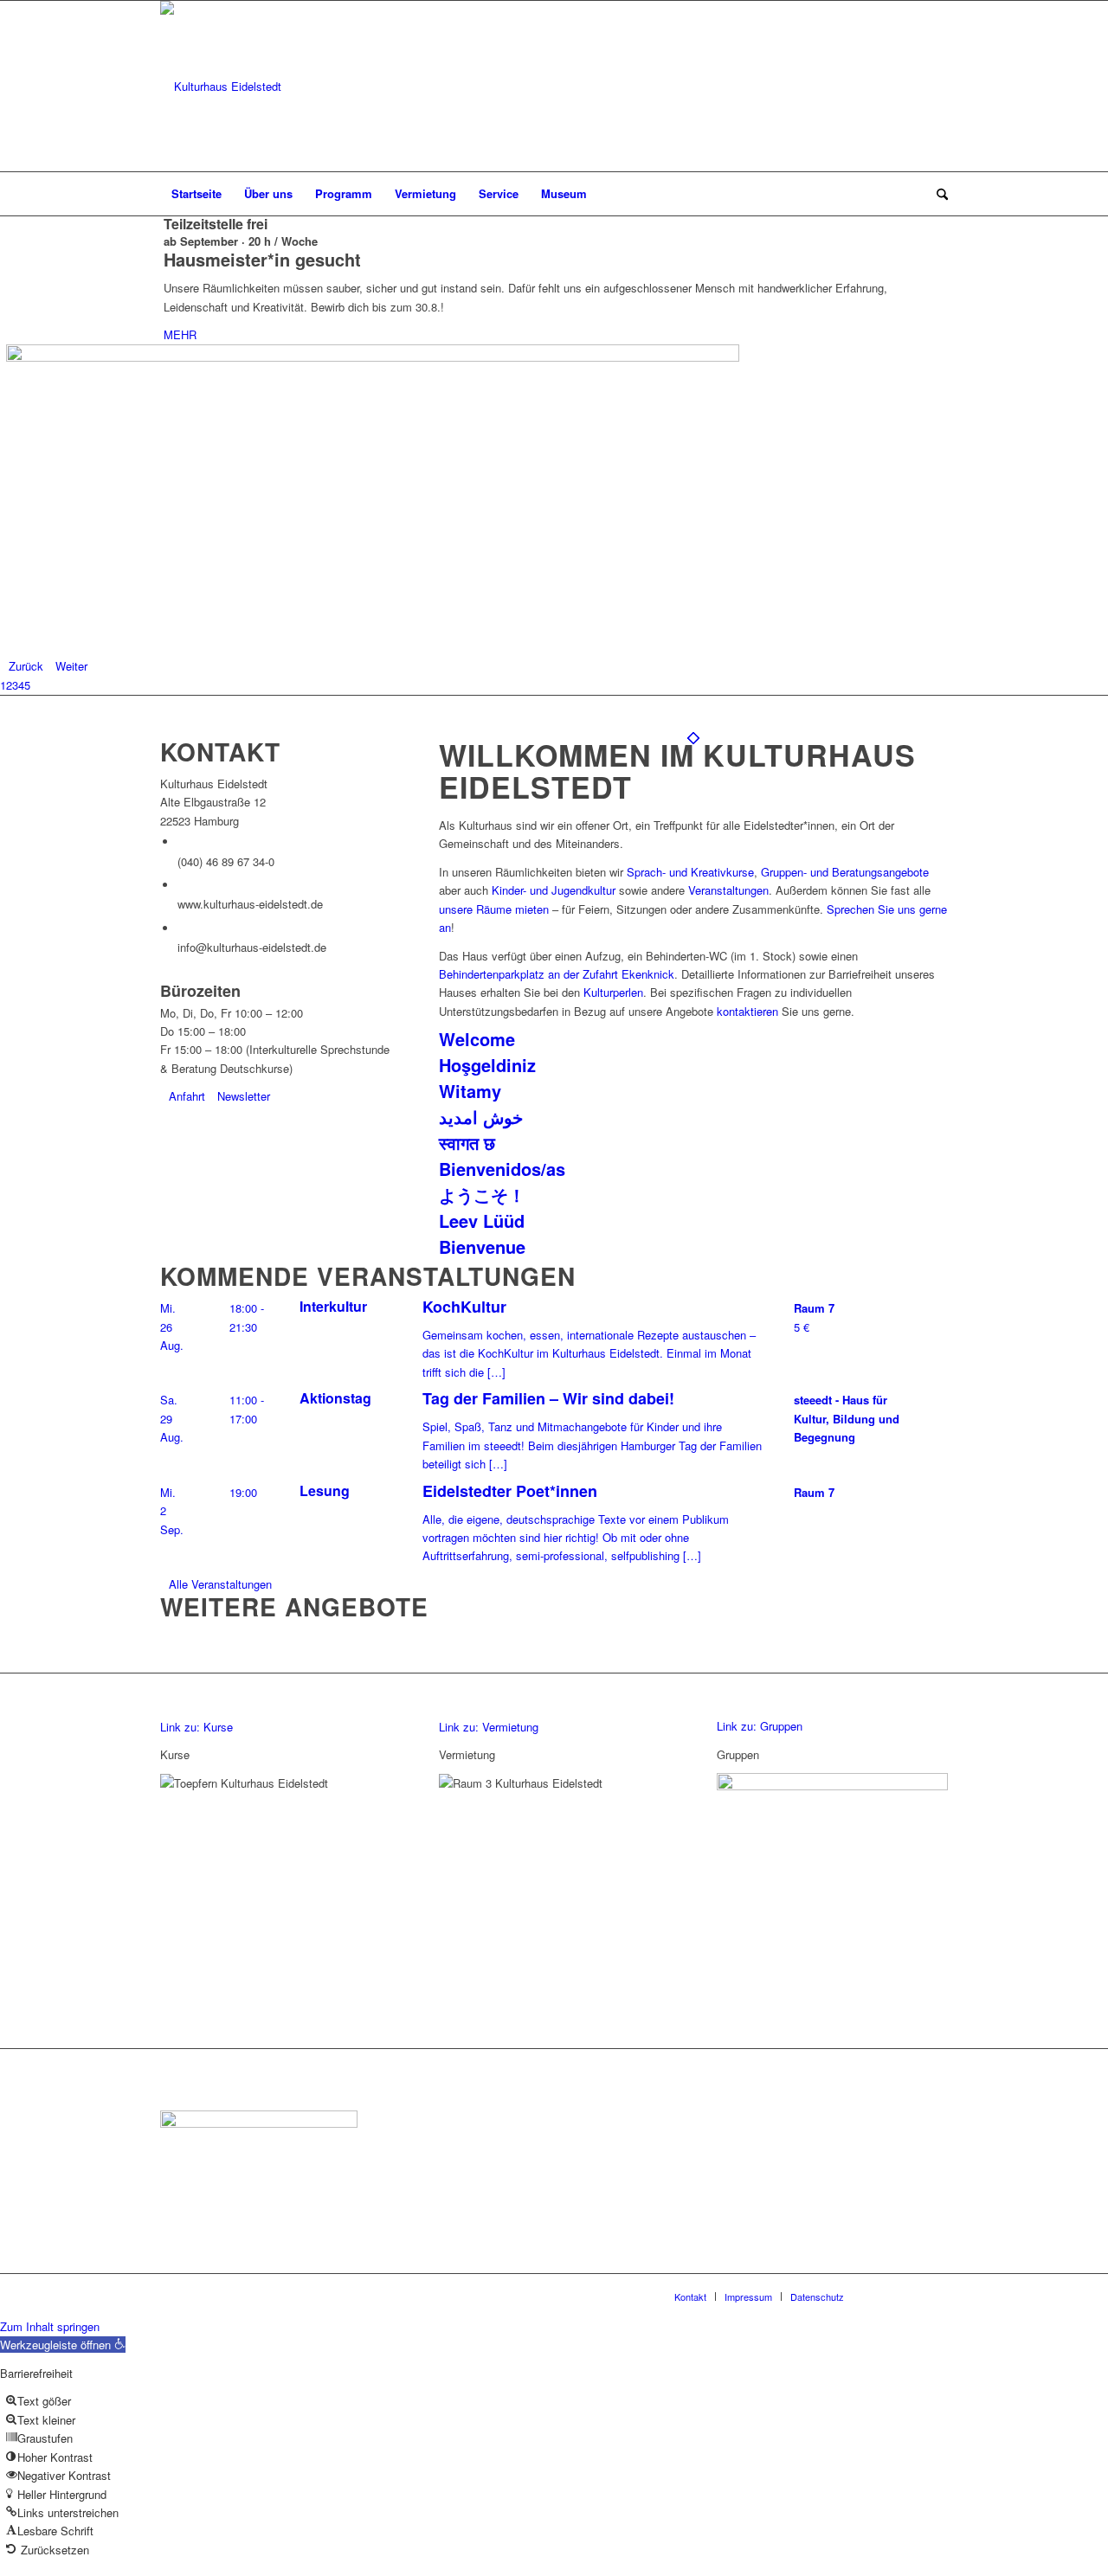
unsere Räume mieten (494, 909)
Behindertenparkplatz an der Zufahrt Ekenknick (557, 974)
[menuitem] (196, 194)
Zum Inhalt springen (50, 2326)
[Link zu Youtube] (935, 87)
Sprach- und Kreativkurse (690, 872)
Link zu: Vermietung (489, 1727)
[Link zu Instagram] (909, 87)
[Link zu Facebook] (883, 87)
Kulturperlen (613, 992)
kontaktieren (747, 1011)
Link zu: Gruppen (760, 1726)
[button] (63, 2345)
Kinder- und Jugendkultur (554, 890)
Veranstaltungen (728, 890)
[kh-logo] (221, 86)
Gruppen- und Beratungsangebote (845, 872)
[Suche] (937, 194)
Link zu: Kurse (196, 1727)
